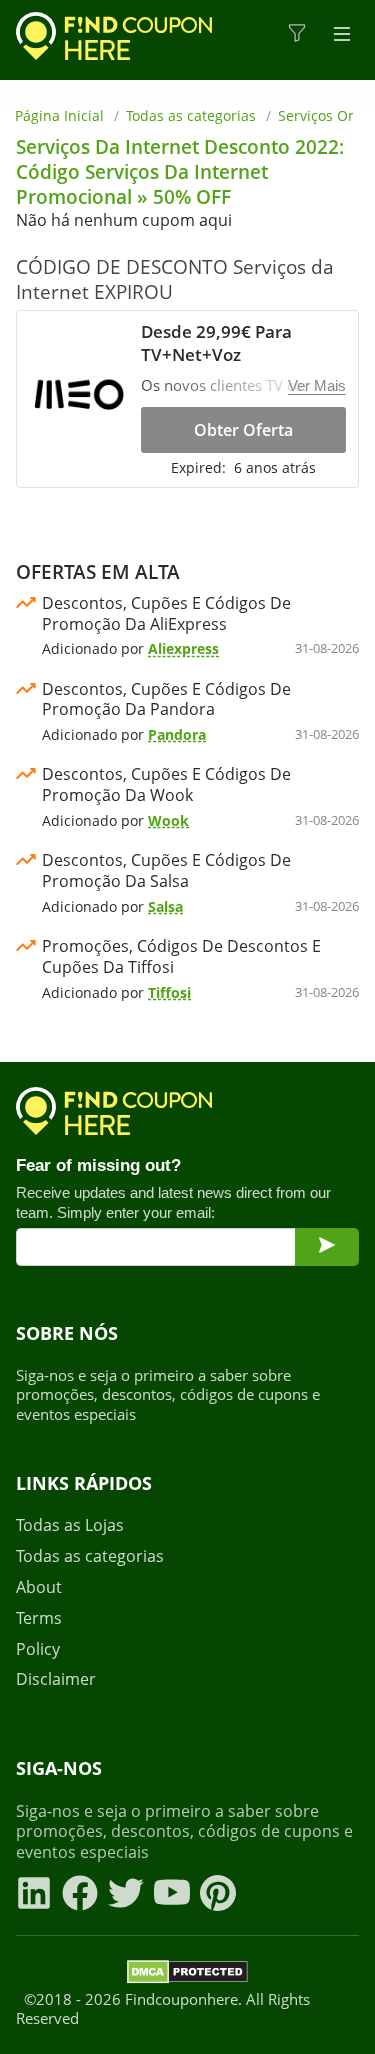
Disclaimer (56, 1679)
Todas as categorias (191, 115)
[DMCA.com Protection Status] (187, 1975)
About (39, 1587)
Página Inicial (59, 115)
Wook (168, 820)
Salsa (165, 906)
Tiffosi (169, 992)
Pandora (177, 734)
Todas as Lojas (70, 1525)
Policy (38, 1649)
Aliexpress (183, 648)
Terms (39, 1618)
